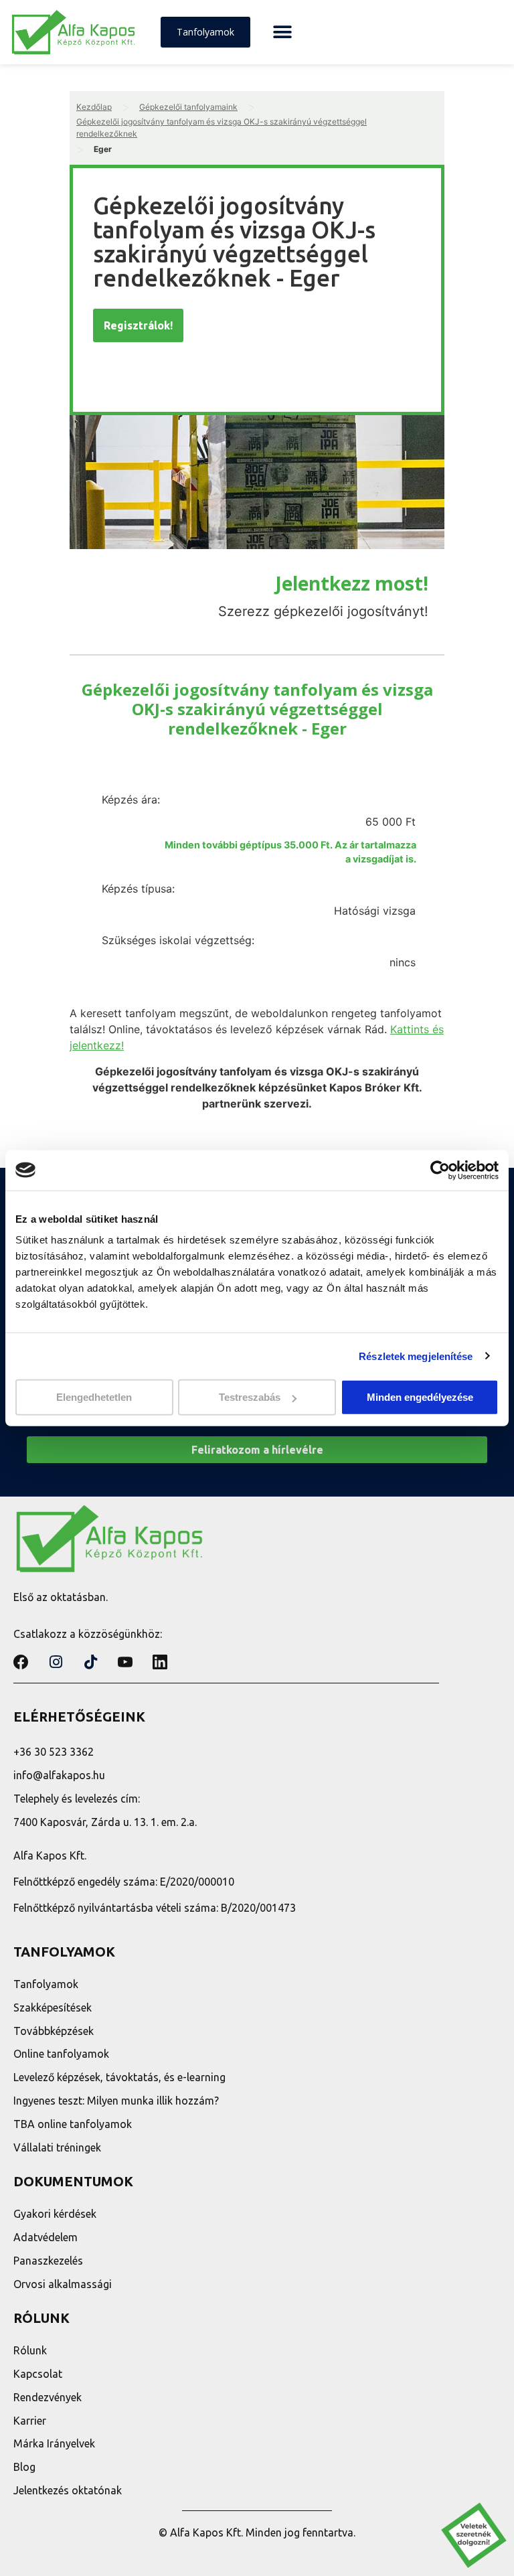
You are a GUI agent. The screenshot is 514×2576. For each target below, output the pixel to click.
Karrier (30, 2421)
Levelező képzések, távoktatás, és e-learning (119, 2077)
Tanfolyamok (46, 1984)
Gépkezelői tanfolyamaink (188, 107)
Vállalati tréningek (57, 2147)
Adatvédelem (46, 2237)
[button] (282, 32)
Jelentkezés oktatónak (68, 2490)
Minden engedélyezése (420, 1397)
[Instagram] (56, 1662)
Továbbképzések (54, 2031)
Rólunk (30, 2350)
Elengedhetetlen (94, 1397)
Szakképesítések (53, 2007)
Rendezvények (48, 2397)
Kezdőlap (94, 107)
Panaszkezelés (48, 2261)
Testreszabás (250, 1397)
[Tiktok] (90, 1662)
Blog (24, 2467)
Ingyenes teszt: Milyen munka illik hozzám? (116, 2101)
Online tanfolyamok (61, 2054)
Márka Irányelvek (54, 2443)
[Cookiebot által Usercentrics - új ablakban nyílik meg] (440, 1170)
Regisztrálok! (138, 325)
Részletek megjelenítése (416, 1356)
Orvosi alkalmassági (63, 2284)
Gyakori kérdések (55, 2214)
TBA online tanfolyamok (73, 2124)
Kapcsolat (38, 2374)
